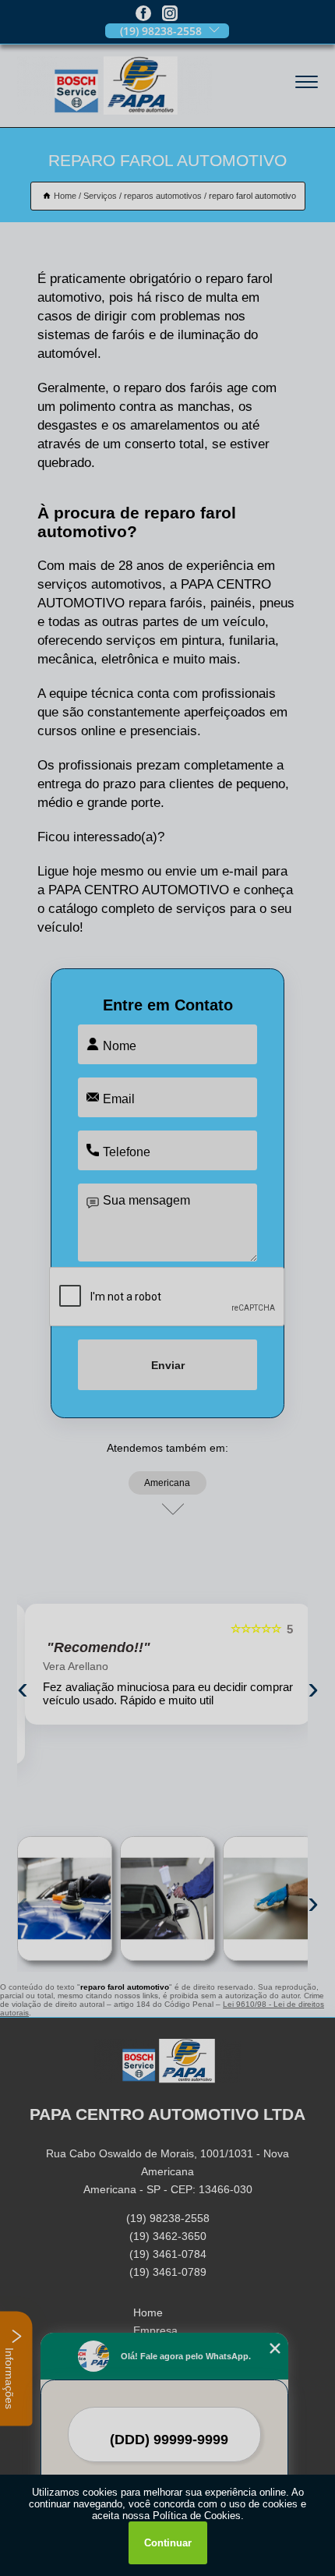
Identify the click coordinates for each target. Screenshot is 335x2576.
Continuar (168, 2543)
